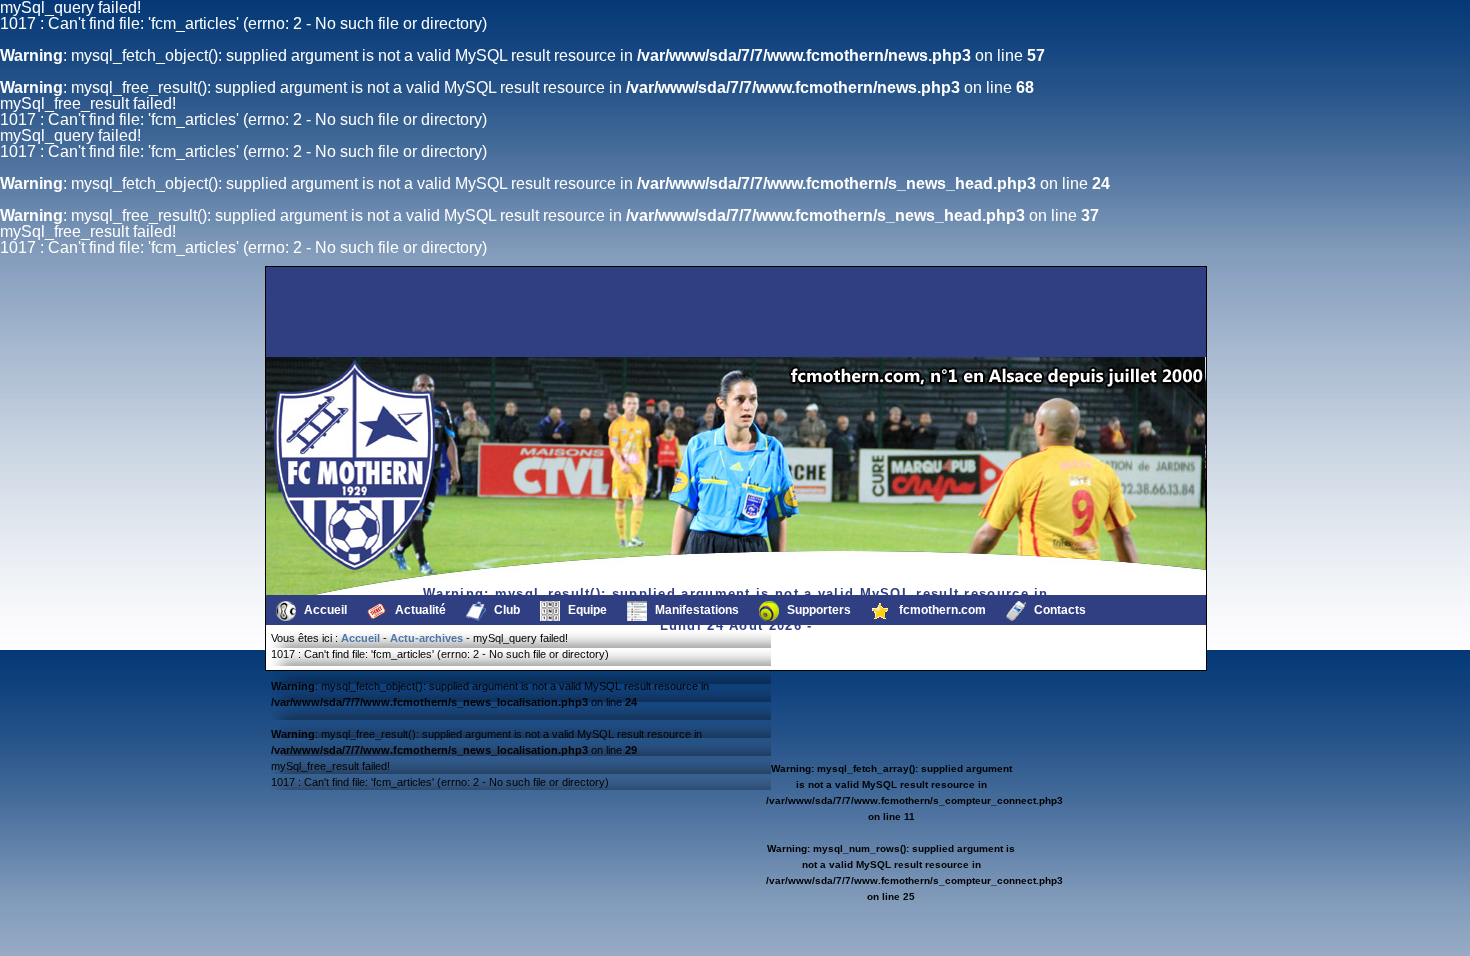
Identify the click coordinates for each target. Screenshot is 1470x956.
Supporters (817, 610)
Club (505, 610)
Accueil (324, 610)
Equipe (586, 610)
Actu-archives (426, 638)
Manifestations (695, 610)
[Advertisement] (370, 312)
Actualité (419, 610)
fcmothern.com (941, 610)
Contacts (1058, 610)
